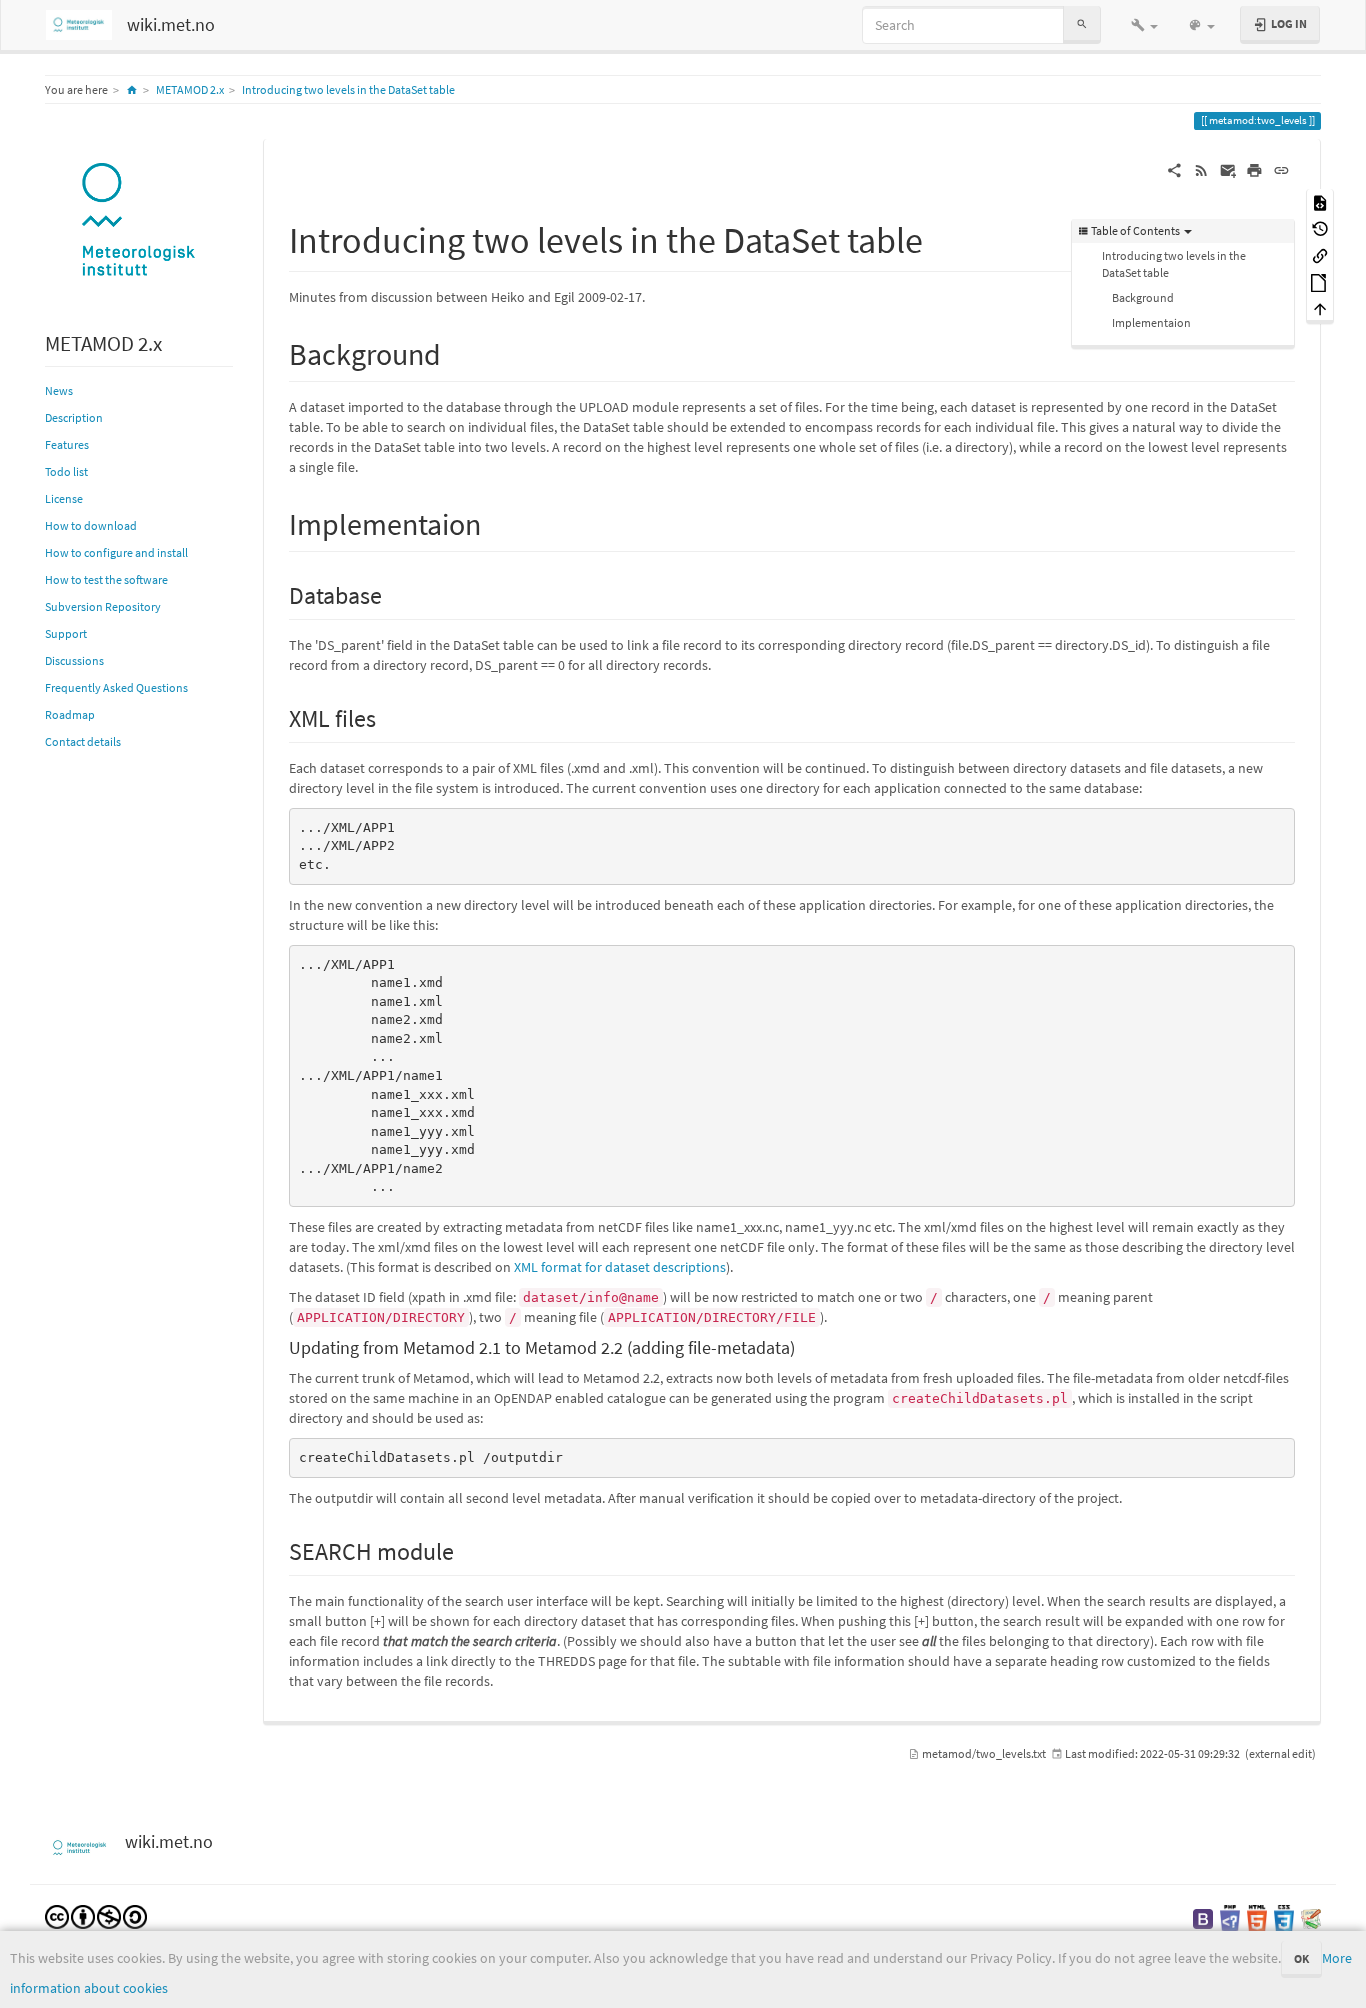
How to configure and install (116, 552)
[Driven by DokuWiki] (1311, 1917)
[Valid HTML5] (1257, 1917)
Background (1143, 297)
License (64, 498)
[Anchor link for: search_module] (466, 1549)
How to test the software (106, 579)
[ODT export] (1320, 281)
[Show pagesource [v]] (1320, 201)
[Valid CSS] (1284, 1917)
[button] (1144, 25)
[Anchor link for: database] (394, 593)
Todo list (66, 471)
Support (66, 633)
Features (67, 444)
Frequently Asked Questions (116, 687)
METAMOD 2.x (190, 89)
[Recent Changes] (1201, 169)
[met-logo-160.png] (139, 221)
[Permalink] (1281, 169)
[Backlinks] (1320, 254)
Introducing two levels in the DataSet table (348, 89)
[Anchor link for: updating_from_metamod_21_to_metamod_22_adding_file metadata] (804, 1346)
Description (74, 417)
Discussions (74, 660)
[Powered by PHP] (1230, 1917)
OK (1301, 1958)
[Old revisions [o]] (1320, 228)
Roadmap (70, 714)
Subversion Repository (103, 606)
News (59, 390)
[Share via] (1174, 169)
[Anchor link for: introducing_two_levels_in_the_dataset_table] (941, 237)
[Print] (1254, 169)
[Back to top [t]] (1320, 308)
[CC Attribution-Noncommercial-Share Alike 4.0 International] (96, 1915)
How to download (91, 525)
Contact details (83, 741)
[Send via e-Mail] (1228, 169)
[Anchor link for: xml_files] (388, 716)
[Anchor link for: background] (456, 352)
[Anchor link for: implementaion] (496, 522)
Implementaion (1151, 322)
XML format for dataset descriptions (620, 1267)
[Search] (1082, 24)
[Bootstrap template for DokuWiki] (1203, 1917)
